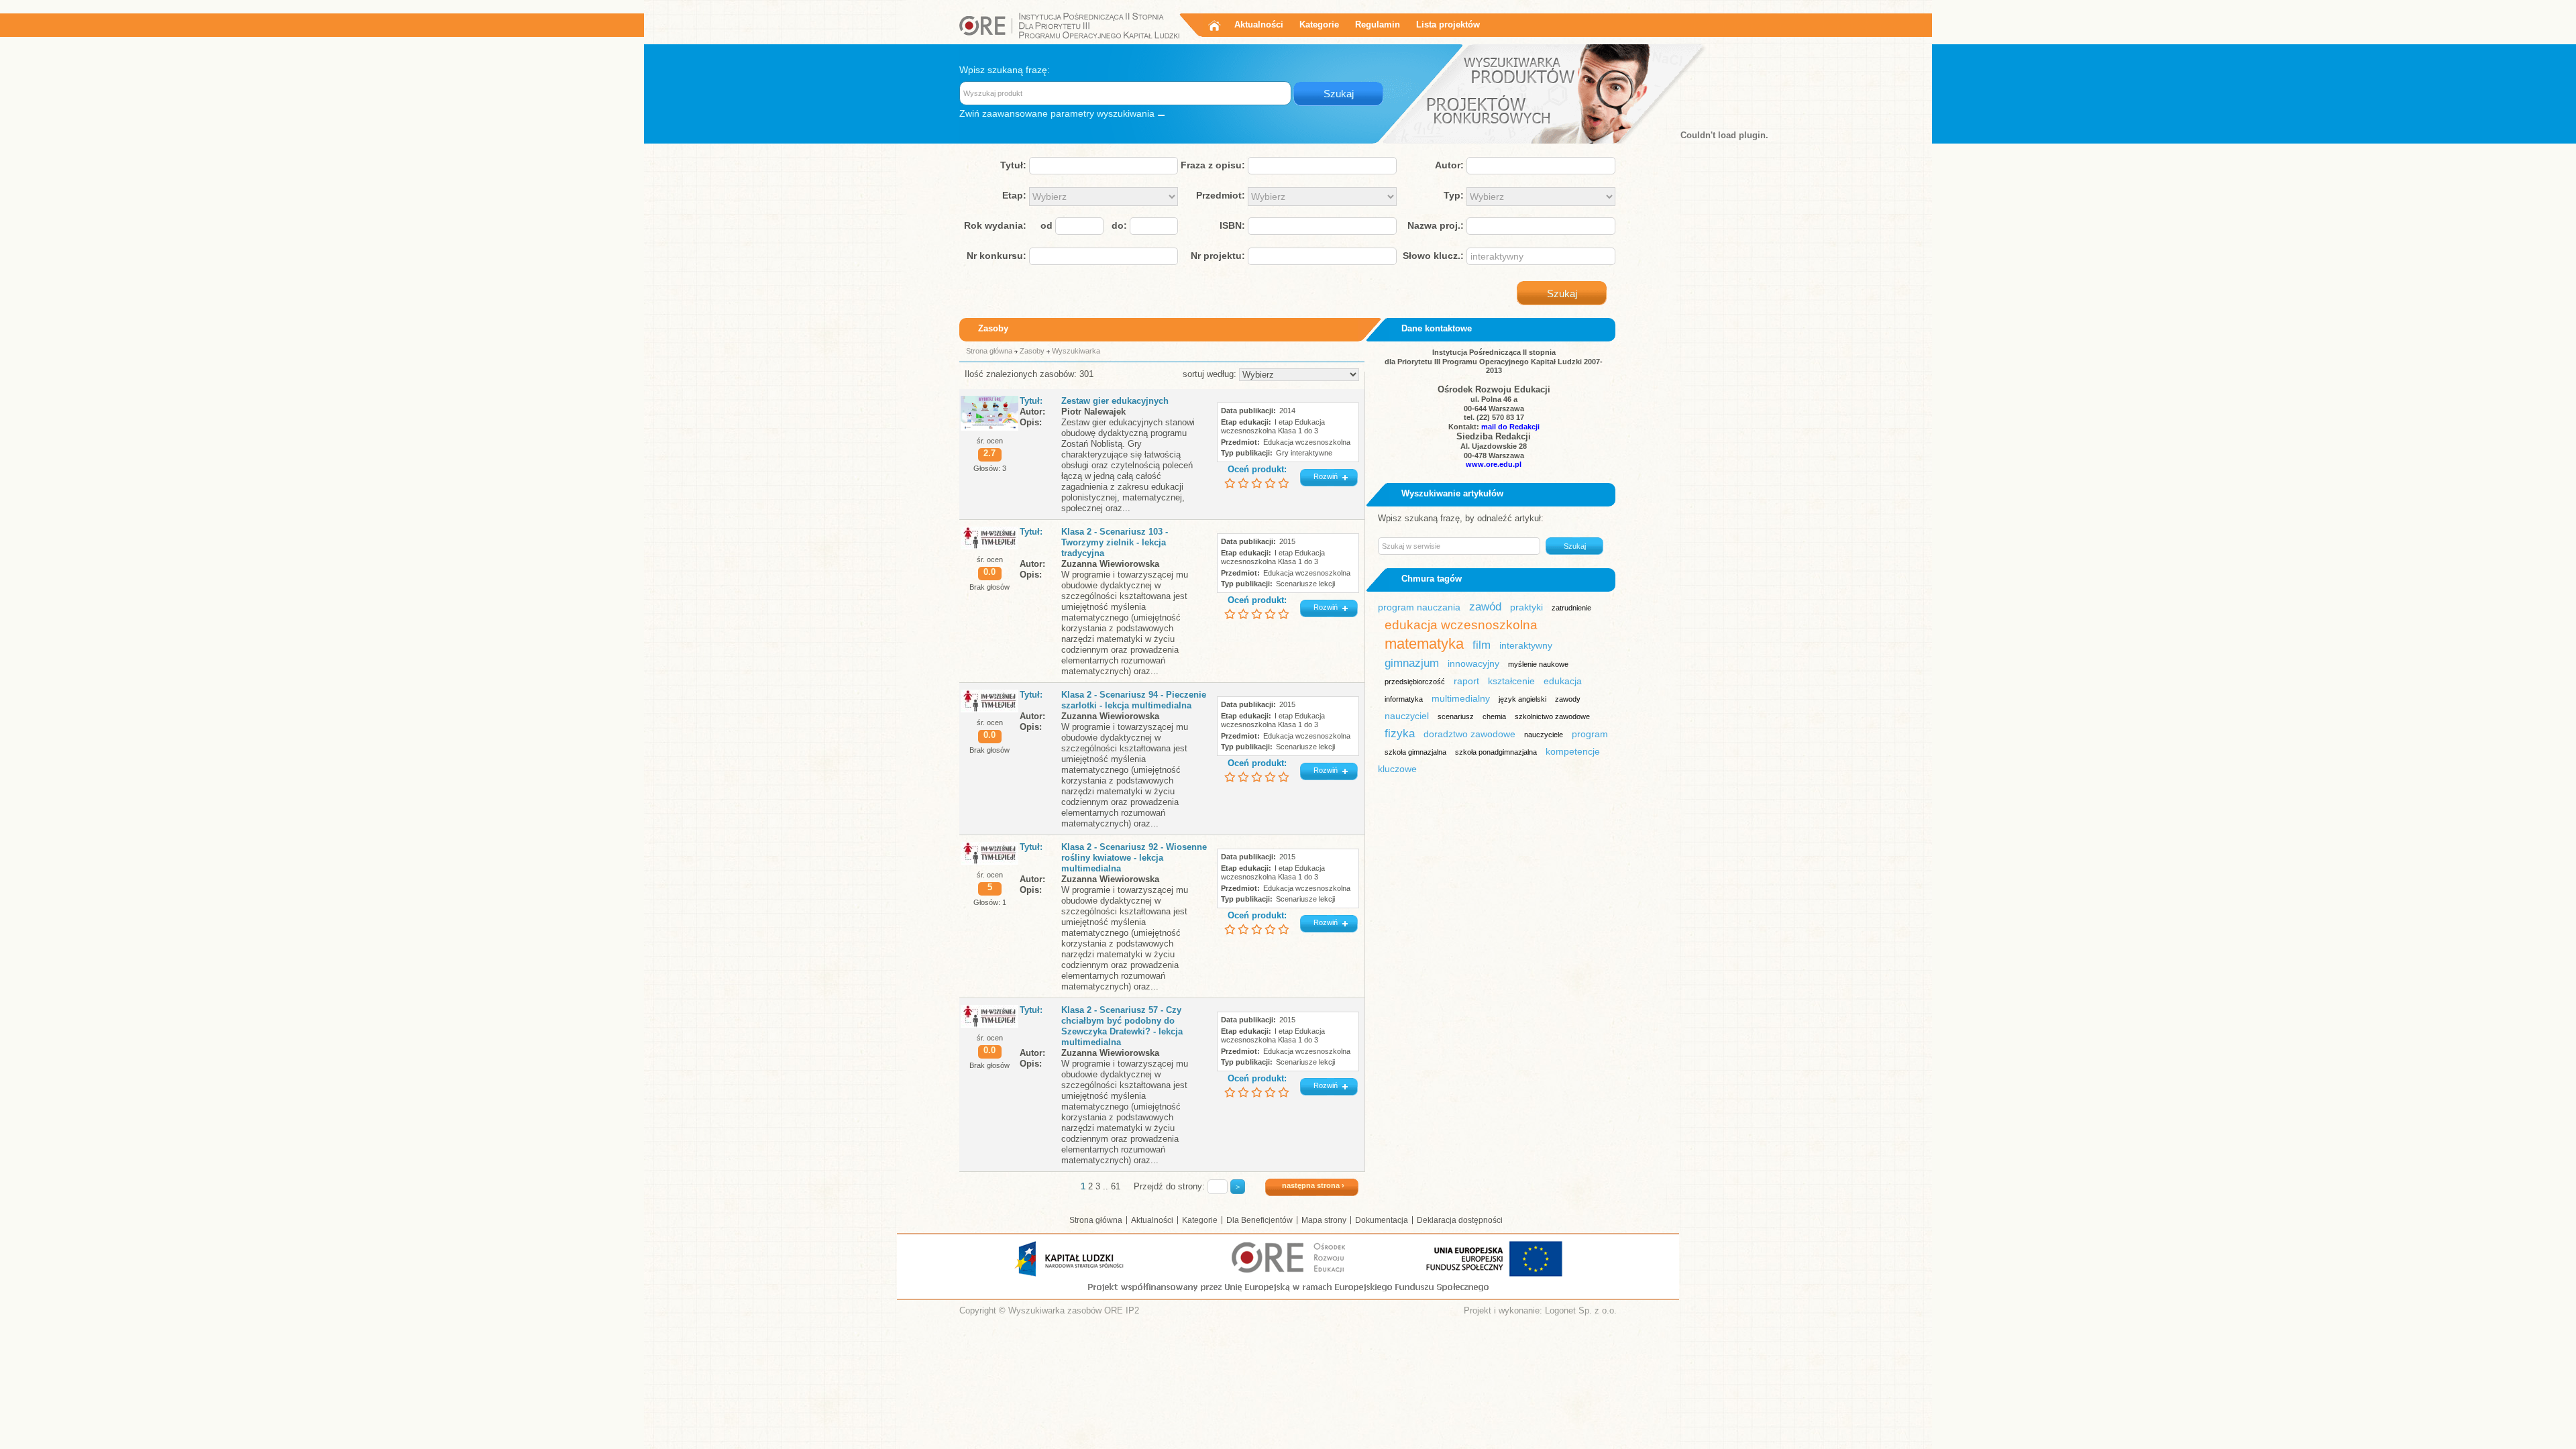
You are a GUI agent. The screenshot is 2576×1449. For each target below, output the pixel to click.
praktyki (1526, 607)
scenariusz (1456, 716)
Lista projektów (1448, 24)
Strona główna (989, 351)
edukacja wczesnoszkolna (1461, 625)
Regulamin (1378, 24)
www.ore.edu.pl (1494, 464)
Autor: (1449, 165)
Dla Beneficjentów (1259, 1220)
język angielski (1522, 699)
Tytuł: (1013, 165)
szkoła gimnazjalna (1415, 752)
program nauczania (1419, 607)
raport (1466, 681)
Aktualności (1259, 24)
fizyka (1400, 734)
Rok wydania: (995, 225)
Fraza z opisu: (1213, 165)
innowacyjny (1473, 663)
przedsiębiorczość (1415, 682)
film (1482, 645)
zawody (1568, 699)
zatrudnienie (1571, 608)
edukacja (1563, 681)
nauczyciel (1407, 716)
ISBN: (1232, 225)
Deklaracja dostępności (1460, 1220)
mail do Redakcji (1510, 427)
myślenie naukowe (1538, 664)
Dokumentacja (1382, 1220)
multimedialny (1461, 698)
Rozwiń (1326, 476)
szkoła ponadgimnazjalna (1496, 752)
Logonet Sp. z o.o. (1581, 1310)
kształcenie (1511, 681)
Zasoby (1032, 351)
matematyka (1424, 644)
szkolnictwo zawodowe (1552, 716)
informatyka (1404, 699)
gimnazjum (1412, 663)
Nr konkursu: (997, 256)
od (1046, 225)
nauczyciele (1544, 735)
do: (1119, 225)
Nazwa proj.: (1436, 225)
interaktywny (1526, 645)
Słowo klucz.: (1433, 256)
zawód (1485, 607)
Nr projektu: (1218, 256)
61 (1116, 1186)
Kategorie (1319, 24)
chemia (1494, 716)
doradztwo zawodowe (1469, 734)
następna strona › (1313, 1185)
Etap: (1014, 195)
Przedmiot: (1221, 195)
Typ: (1454, 195)
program (1590, 734)
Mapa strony (1324, 1220)
